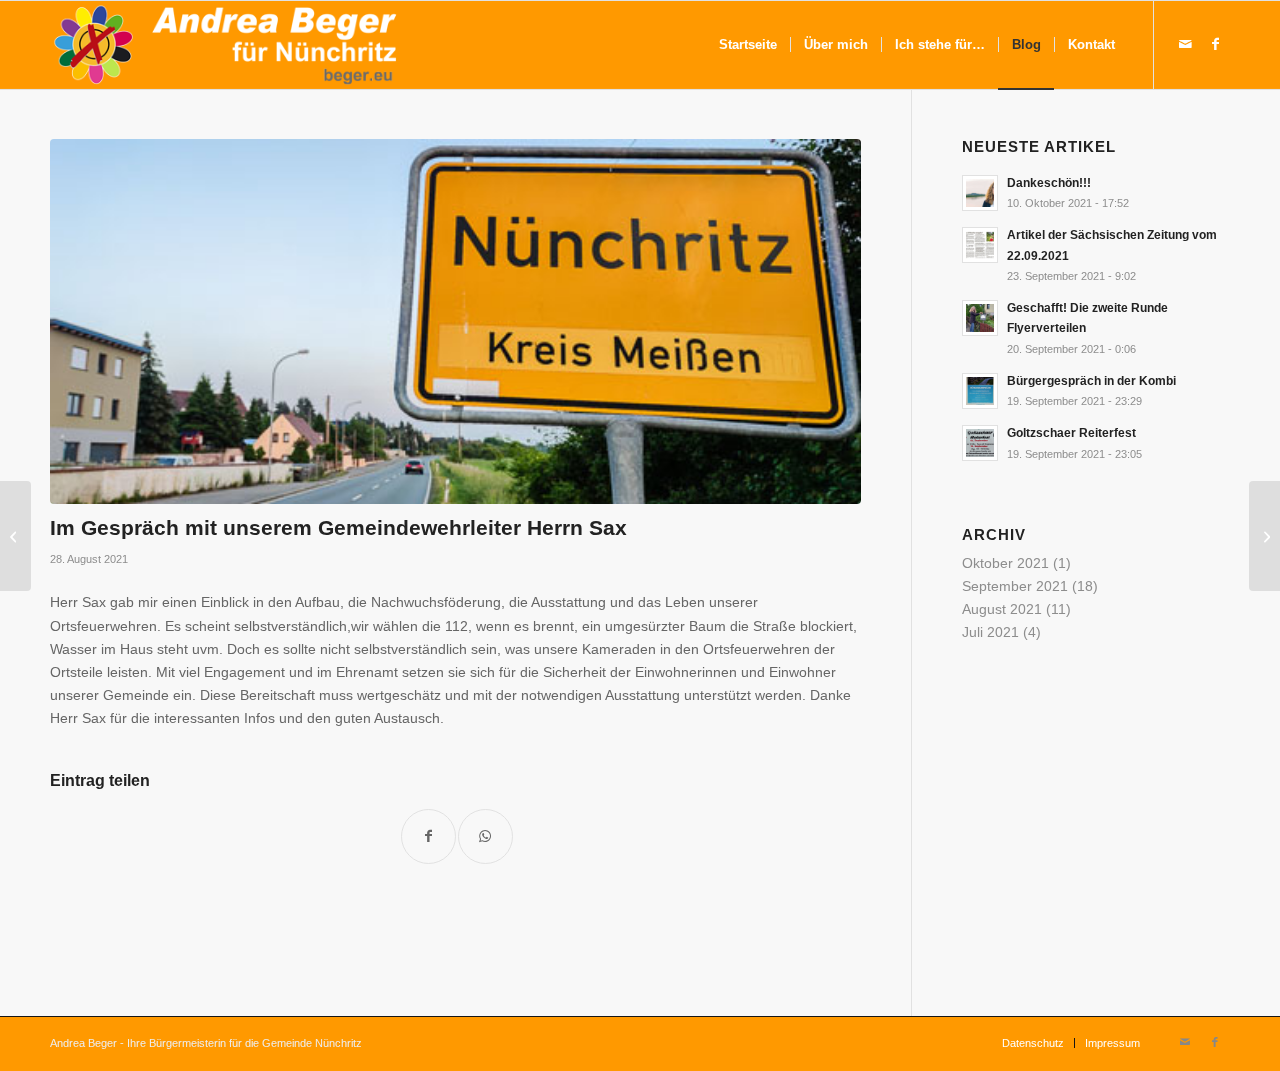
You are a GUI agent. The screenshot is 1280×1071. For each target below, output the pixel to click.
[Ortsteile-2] (455, 321)
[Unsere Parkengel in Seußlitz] (15, 536)
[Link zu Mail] (1185, 44)
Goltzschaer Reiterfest (1071, 433)
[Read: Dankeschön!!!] (980, 193)
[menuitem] (748, 45)
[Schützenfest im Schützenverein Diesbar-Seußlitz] (1264, 536)
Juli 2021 (990, 632)
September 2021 (1015, 586)
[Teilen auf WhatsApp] (485, 836)
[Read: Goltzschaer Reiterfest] (980, 443)
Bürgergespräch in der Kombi (1091, 381)
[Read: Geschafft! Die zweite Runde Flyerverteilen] (980, 318)
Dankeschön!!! (1049, 183)
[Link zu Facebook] (1215, 44)
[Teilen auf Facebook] (428, 836)
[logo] (226, 45)
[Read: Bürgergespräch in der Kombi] (980, 391)
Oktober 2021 (1005, 563)
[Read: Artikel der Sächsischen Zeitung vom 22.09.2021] (980, 245)
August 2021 (1002, 609)
